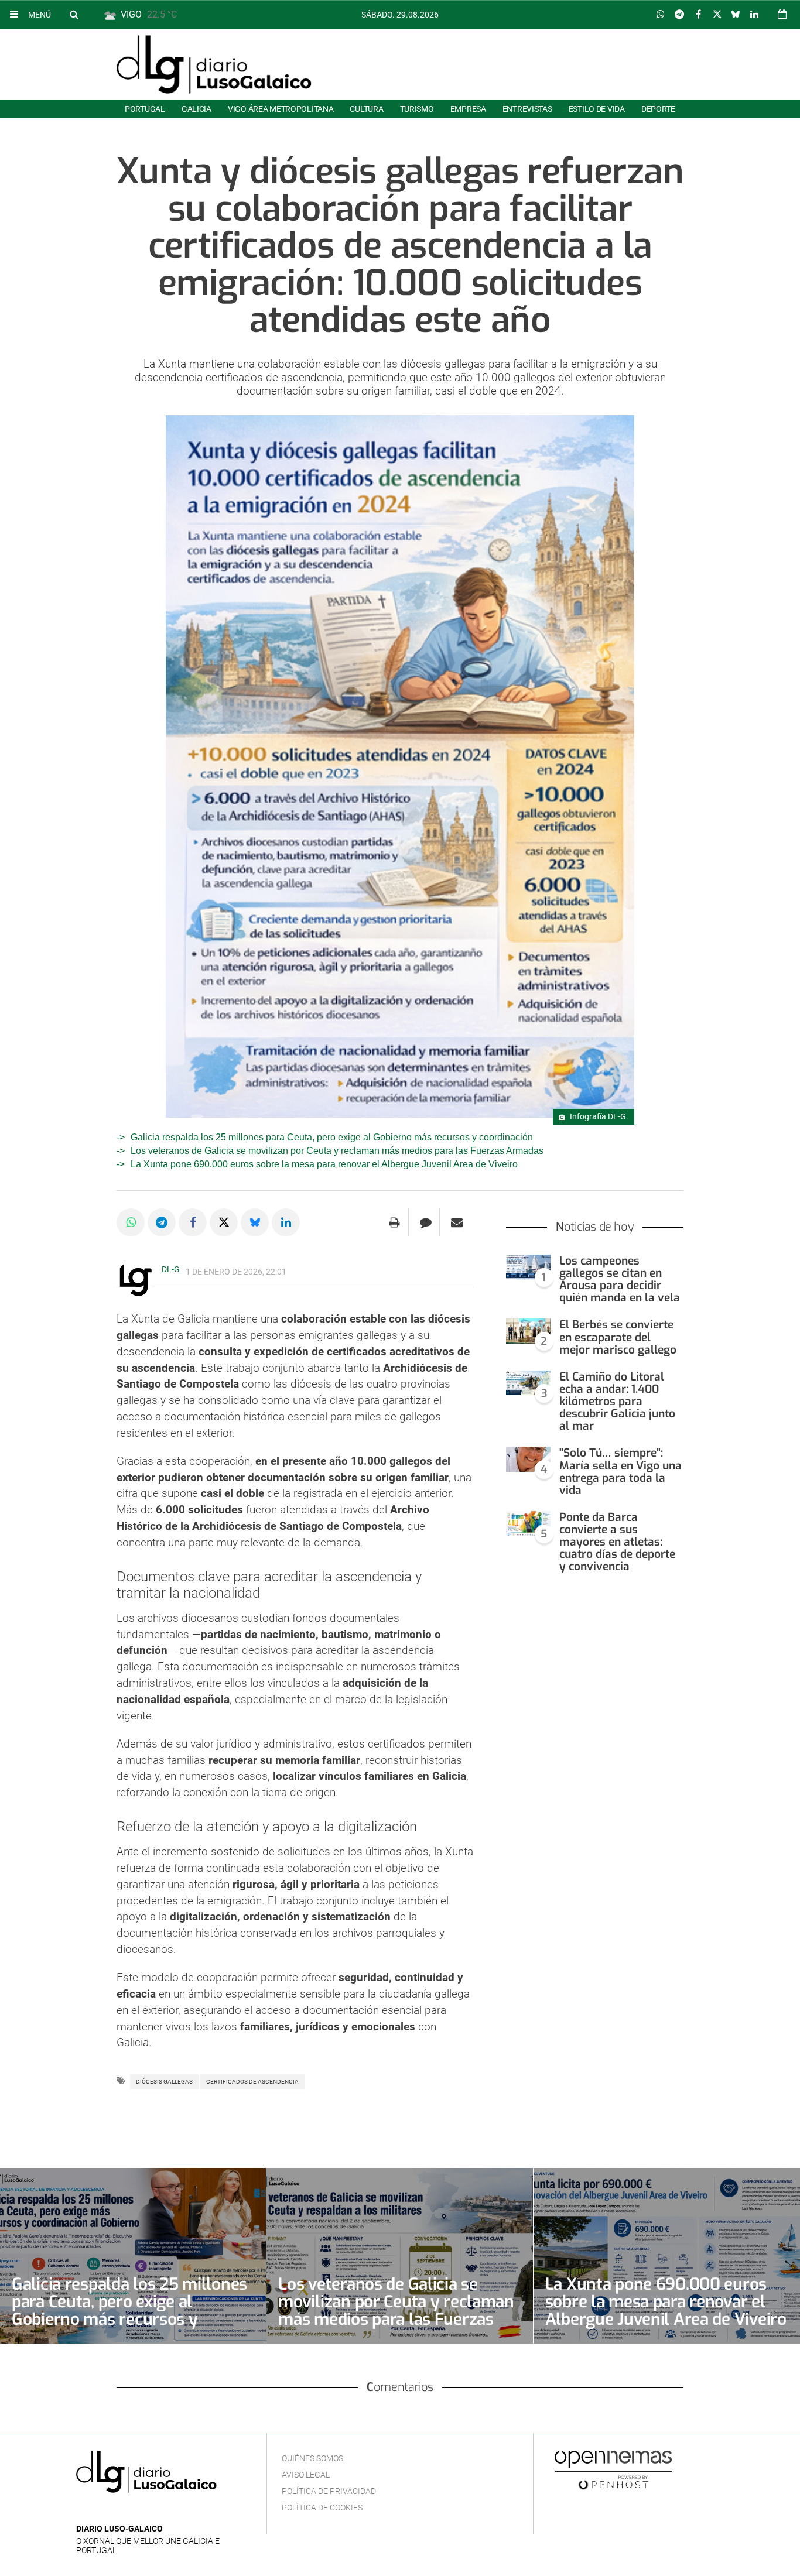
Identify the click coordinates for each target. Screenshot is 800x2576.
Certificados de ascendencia (252, 2082)
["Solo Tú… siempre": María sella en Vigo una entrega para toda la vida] (528, 1459)
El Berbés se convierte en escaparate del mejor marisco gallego (618, 1337)
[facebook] (102, 2511)
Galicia (196, 109)
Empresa (468, 109)
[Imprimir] (394, 1222)
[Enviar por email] (457, 1222)
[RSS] (138, 2511)
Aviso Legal (306, 2475)
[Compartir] (661, 15)
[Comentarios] (425, 1222)
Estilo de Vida (597, 109)
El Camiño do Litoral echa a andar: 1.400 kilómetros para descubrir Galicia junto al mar (617, 1402)
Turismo (417, 109)
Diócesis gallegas (164, 2082)
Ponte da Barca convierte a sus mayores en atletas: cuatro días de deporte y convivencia (617, 1542)
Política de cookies (322, 2508)
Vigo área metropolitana (281, 109)
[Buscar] (74, 14)
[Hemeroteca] (782, 14)
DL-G (171, 1269)
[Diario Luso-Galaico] (214, 64)
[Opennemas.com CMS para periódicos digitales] (613, 2469)
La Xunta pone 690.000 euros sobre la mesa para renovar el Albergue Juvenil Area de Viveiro (324, 1164)
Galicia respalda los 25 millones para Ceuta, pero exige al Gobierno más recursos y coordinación (332, 1137)
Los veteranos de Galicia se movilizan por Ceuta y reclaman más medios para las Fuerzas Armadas (337, 1151)
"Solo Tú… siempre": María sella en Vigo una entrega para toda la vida (620, 1471)
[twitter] (119, 2511)
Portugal (145, 109)
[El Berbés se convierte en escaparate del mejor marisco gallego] (528, 1331)
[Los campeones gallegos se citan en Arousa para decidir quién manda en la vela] (528, 1267)
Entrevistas (527, 109)
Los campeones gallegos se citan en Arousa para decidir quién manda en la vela (620, 1279)
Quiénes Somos (312, 2458)
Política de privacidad (329, 2491)
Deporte (658, 109)
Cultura (366, 109)
